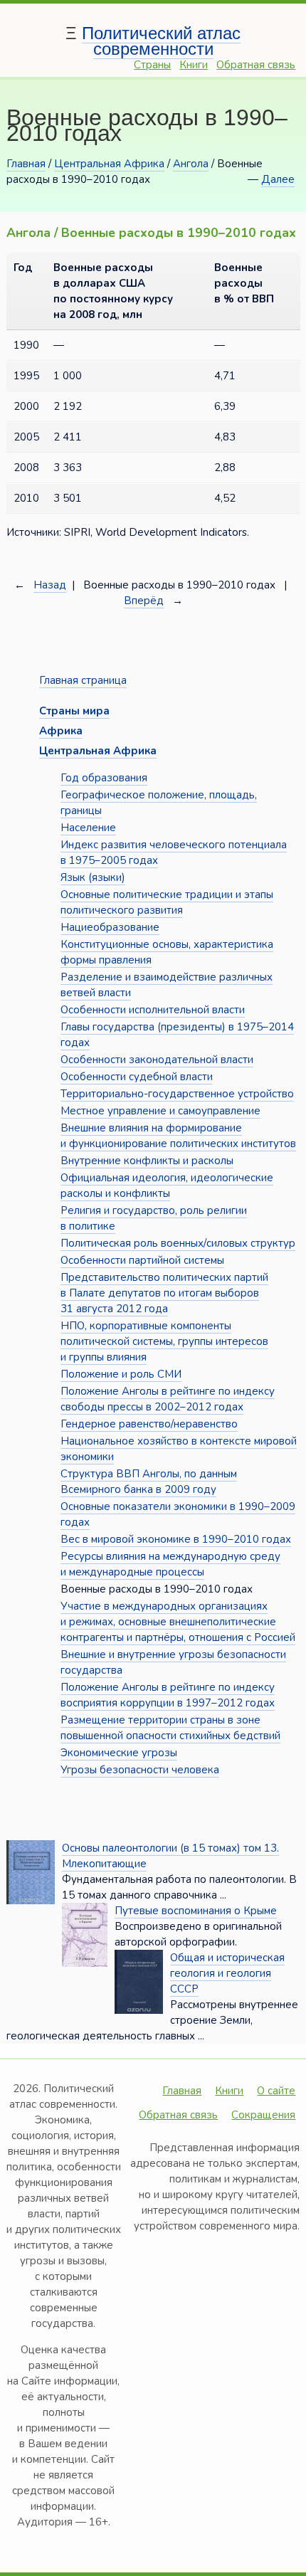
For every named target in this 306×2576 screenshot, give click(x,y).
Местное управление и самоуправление (160, 1111)
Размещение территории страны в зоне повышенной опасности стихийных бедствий (170, 1728)
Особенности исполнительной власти (153, 1010)
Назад (50, 585)
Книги (194, 65)
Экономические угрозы (119, 1753)
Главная (26, 164)
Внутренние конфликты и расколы (147, 1161)
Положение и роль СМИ (121, 1374)
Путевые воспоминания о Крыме (196, 1911)
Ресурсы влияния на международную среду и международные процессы (170, 1564)
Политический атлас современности (161, 41)
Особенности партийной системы (142, 1260)
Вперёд (144, 601)
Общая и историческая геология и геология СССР (227, 1973)
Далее (278, 179)
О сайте (276, 2091)
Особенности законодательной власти (157, 1060)
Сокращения (263, 2115)
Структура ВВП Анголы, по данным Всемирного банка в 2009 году (149, 1482)
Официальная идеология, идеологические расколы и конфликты (167, 1186)
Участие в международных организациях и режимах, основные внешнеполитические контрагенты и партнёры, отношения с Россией (178, 1622)
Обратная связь (256, 65)
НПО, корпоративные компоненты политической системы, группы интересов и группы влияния (164, 1341)
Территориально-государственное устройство (177, 1094)
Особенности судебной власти (137, 1077)
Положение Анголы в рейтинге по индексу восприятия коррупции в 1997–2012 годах (168, 1695)
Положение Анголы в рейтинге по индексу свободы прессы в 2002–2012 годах (168, 1399)
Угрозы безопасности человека (140, 1770)
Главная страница (83, 680)
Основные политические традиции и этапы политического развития (167, 902)
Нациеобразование (110, 927)
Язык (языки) (93, 877)
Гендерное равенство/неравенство (149, 1424)
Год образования (104, 778)
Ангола (191, 164)
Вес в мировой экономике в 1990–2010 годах (176, 1539)
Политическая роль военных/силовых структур (178, 1243)
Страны (152, 65)
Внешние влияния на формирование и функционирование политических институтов (178, 1136)
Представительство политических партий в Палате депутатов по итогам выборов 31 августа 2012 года (164, 1293)
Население (88, 828)
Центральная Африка (109, 164)
